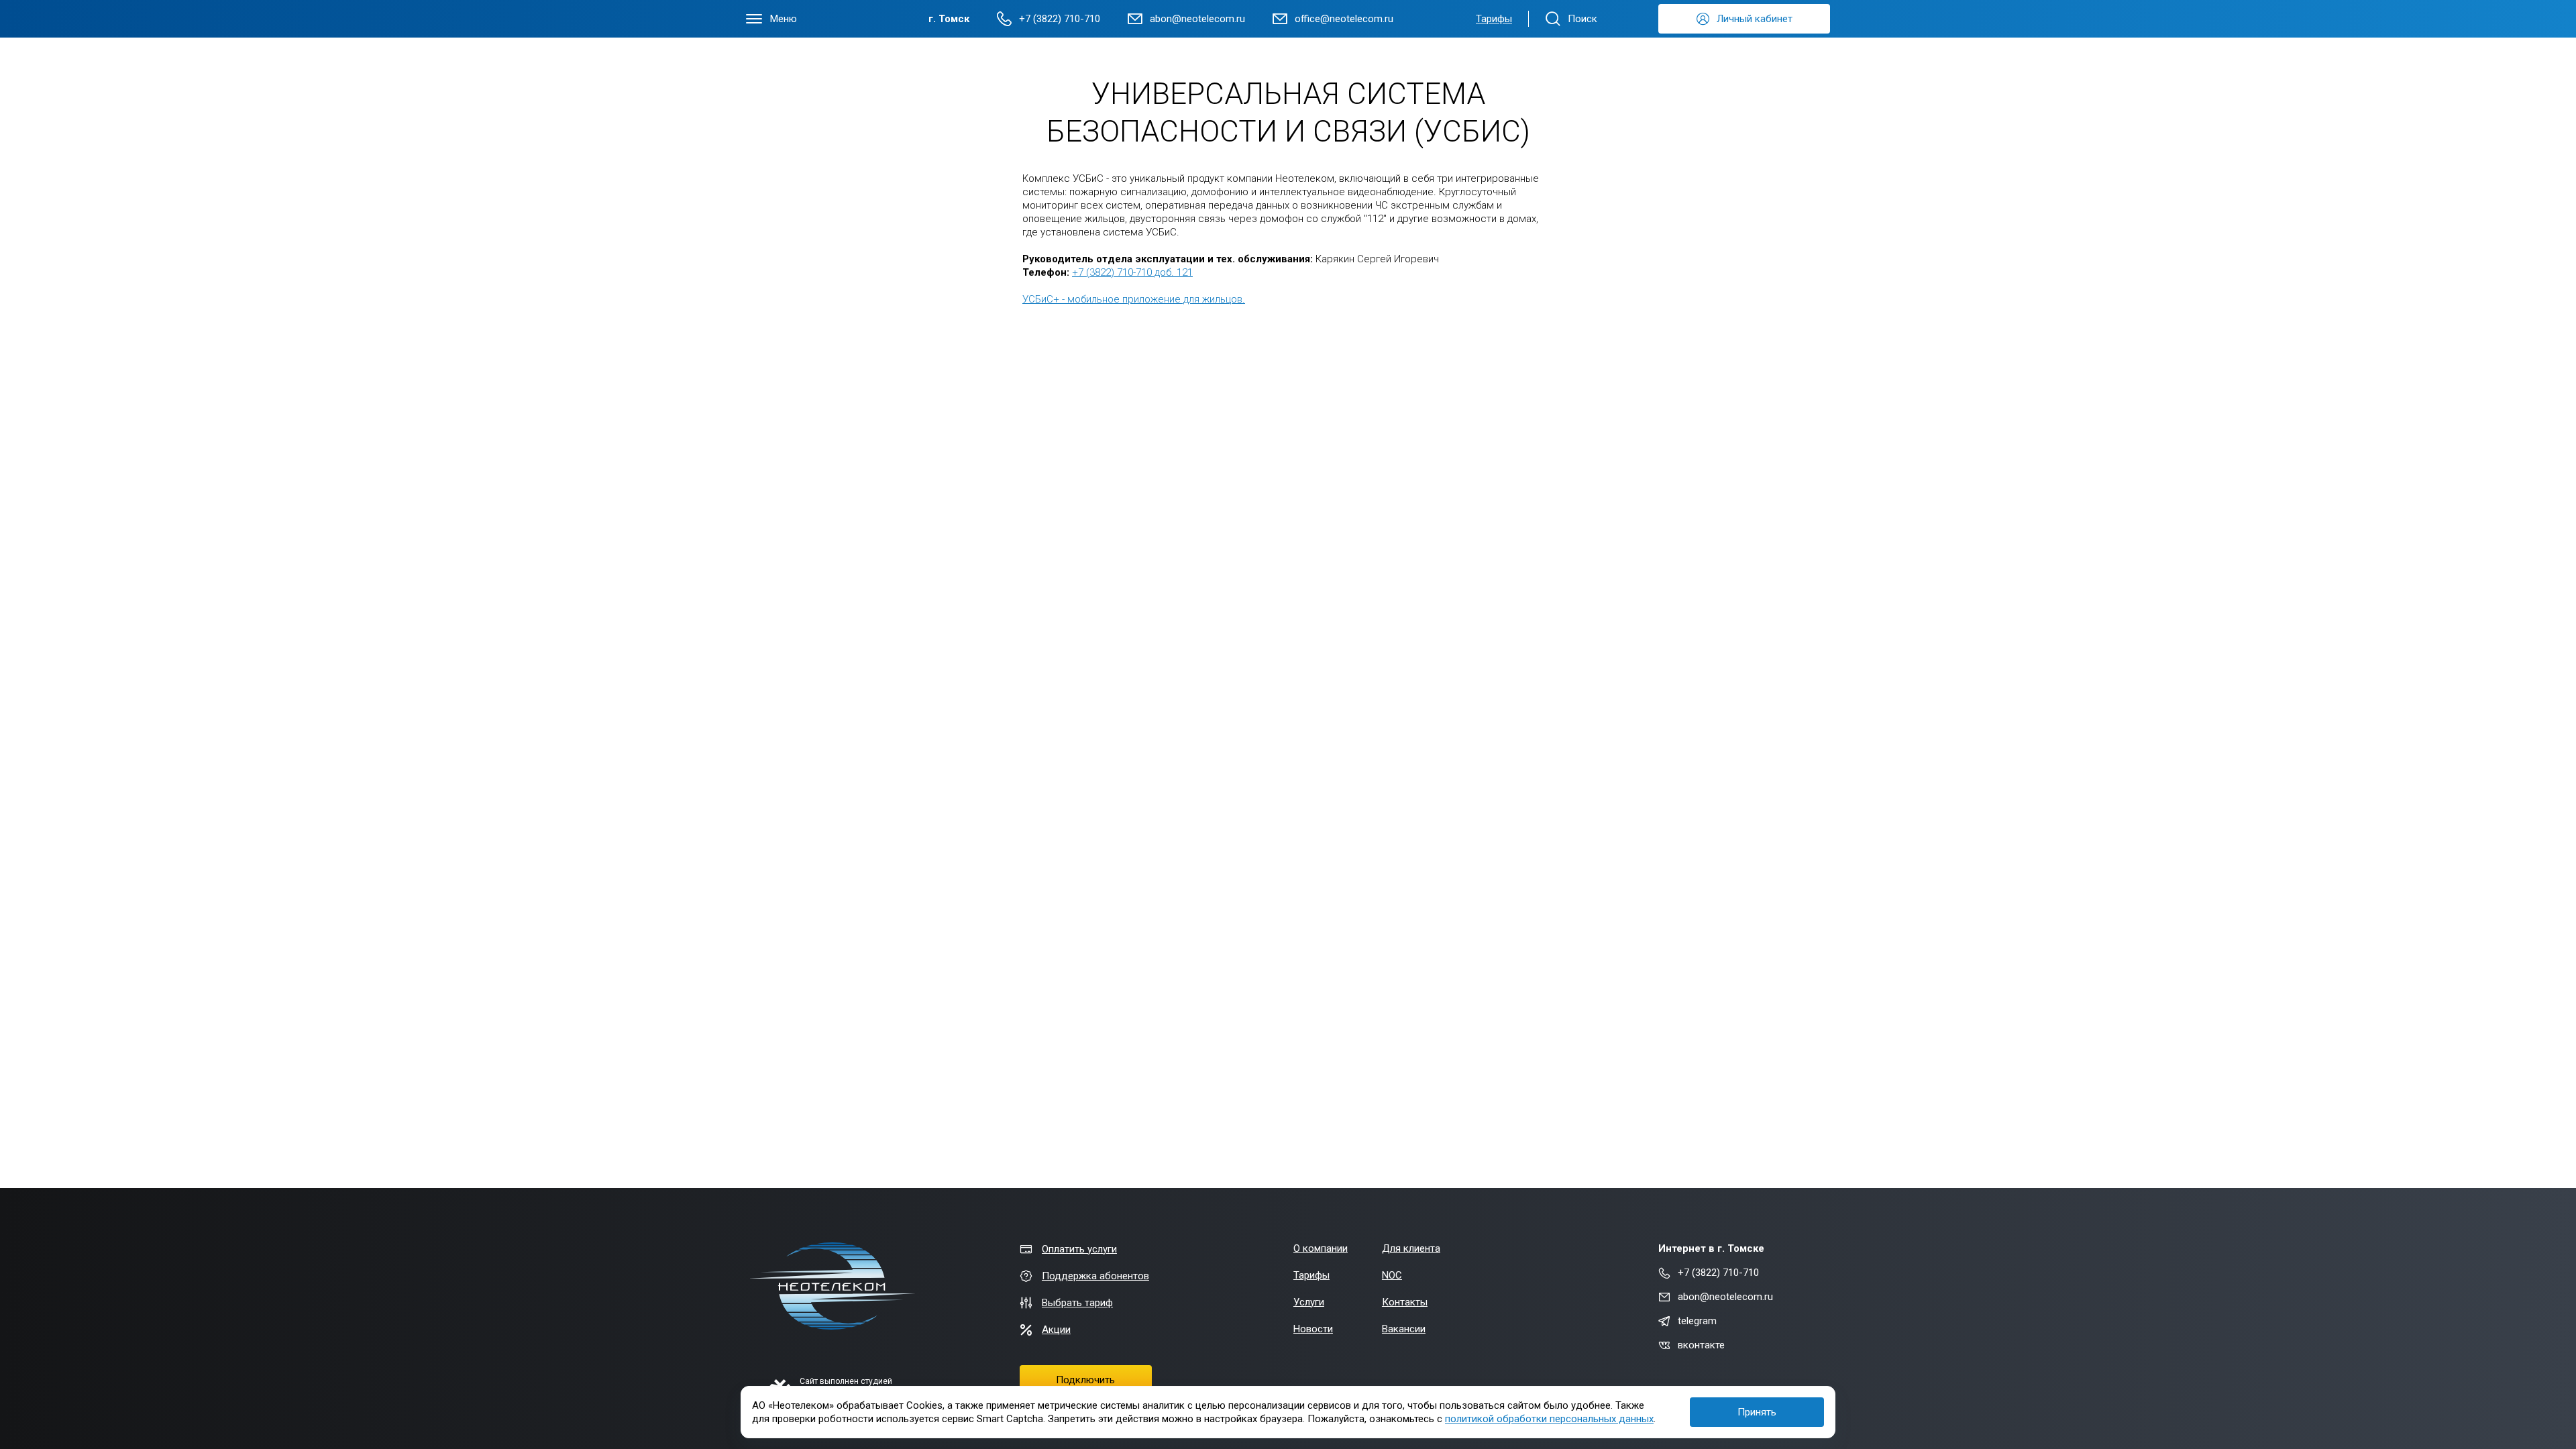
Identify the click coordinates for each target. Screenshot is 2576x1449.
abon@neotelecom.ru (1725, 1297)
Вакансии (1404, 1329)
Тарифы (1494, 19)
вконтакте (1701, 1345)
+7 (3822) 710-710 (1718, 1273)
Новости (1313, 1329)
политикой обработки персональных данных (1549, 1419)
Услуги (1309, 1302)
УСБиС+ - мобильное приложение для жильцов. (1134, 299)
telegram (1697, 1321)
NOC (1392, 1275)
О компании (1321, 1248)
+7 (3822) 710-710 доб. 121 (1132, 272)
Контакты (1405, 1302)
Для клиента (1411, 1248)
